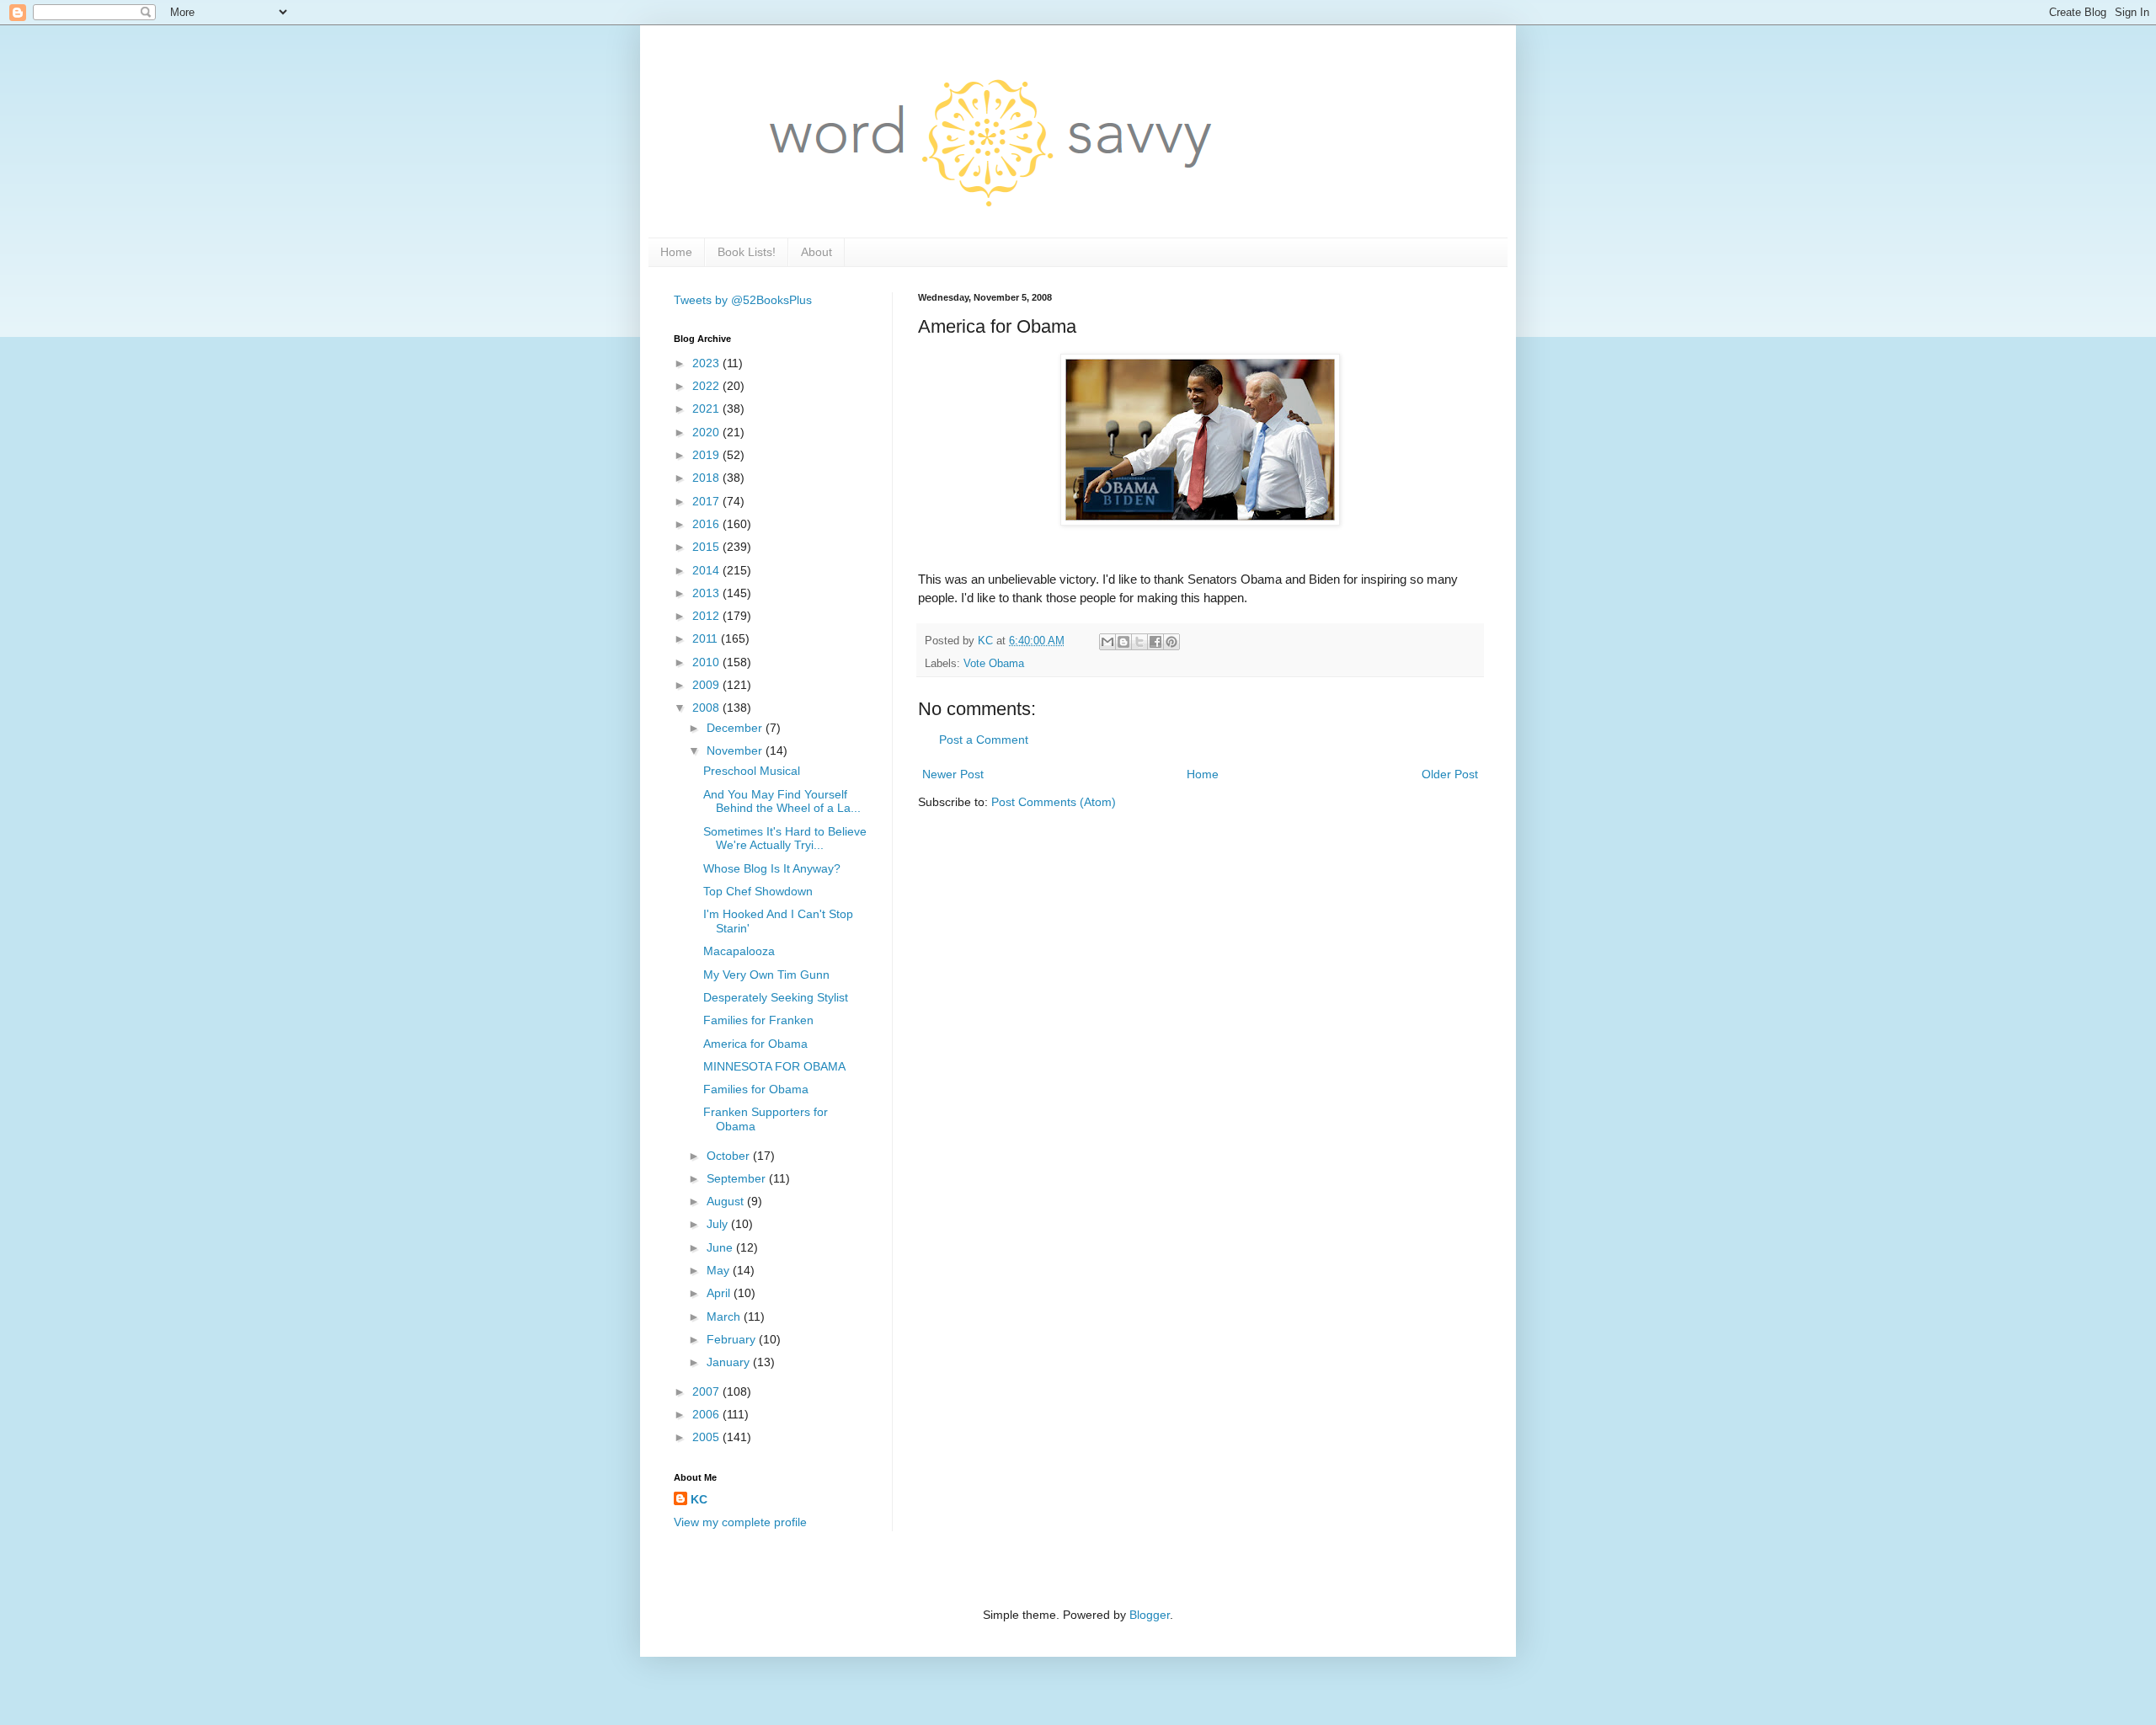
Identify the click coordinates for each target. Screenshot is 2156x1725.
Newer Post (953, 774)
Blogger (1150, 1615)
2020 (707, 432)
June (721, 1247)
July (719, 1224)
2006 (707, 1414)
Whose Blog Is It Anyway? (772, 868)
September (738, 1178)
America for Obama (755, 1044)
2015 (707, 547)
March (725, 1316)
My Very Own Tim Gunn (766, 975)
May (720, 1270)
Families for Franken (758, 1020)
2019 (707, 455)
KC (699, 1499)
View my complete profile (740, 1522)
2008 (707, 708)
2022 (707, 386)
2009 (707, 685)
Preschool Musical (752, 771)
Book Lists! (747, 252)
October (730, 1156)
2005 (707, 1437)
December (736, 728)
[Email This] (1107, 642)
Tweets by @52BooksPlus (743, 300)
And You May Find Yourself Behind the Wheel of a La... (782, 801)
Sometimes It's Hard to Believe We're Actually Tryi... (785, 838)
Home (676, 252)
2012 (707, 616)
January (730, 1362)
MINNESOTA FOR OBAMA (774, 1066)
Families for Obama (756, 1089)
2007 (707, 1391)
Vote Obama (994, 664)
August (727, 1201)
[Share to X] (1139, 642)
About (817, 252)
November (736, 750)
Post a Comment (984, 740)
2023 (707, 363)
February (733, 1339)
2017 (707, 501)
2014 (707, 570)
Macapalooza (739, 951)
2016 (707, 524)
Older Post (1450, 774)
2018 (707, 478)
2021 (707, 409)
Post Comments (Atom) (1054, 802)
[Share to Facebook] (1155, 642)
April (720, 1293)
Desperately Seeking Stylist (776, 997)
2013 (707, 593)
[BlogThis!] (1123, 642)
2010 (707, 662)
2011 (707, 638)
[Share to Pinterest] (1171, 642)
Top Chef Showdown (758, 891)
